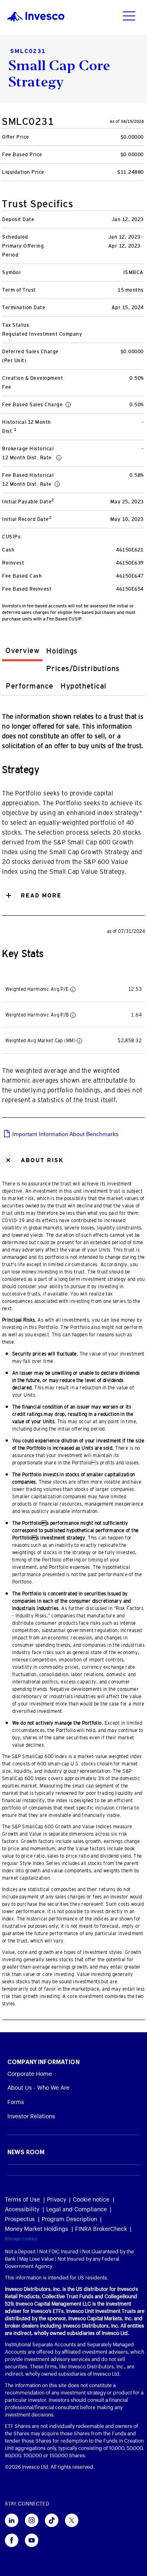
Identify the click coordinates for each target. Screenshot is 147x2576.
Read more (40, 895)
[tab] (22, 652)
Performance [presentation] (29, 686)
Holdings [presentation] (62, 651)
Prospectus (20, 2219)
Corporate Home (30, 2074)
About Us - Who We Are (38, 2088)
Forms (16, 2102)
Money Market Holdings (37, 2229)
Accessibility (22, 2210)
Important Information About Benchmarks (65, 1134)
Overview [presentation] (22, 651)
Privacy (57, 2200)
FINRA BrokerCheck (101, 2229)
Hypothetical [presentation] (84, 686)
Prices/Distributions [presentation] (83, 669)
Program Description (69, 2219)
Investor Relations (31, 2117)
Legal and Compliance (77, 2210)
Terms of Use (22, 2200)
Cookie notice (91, 2200)
